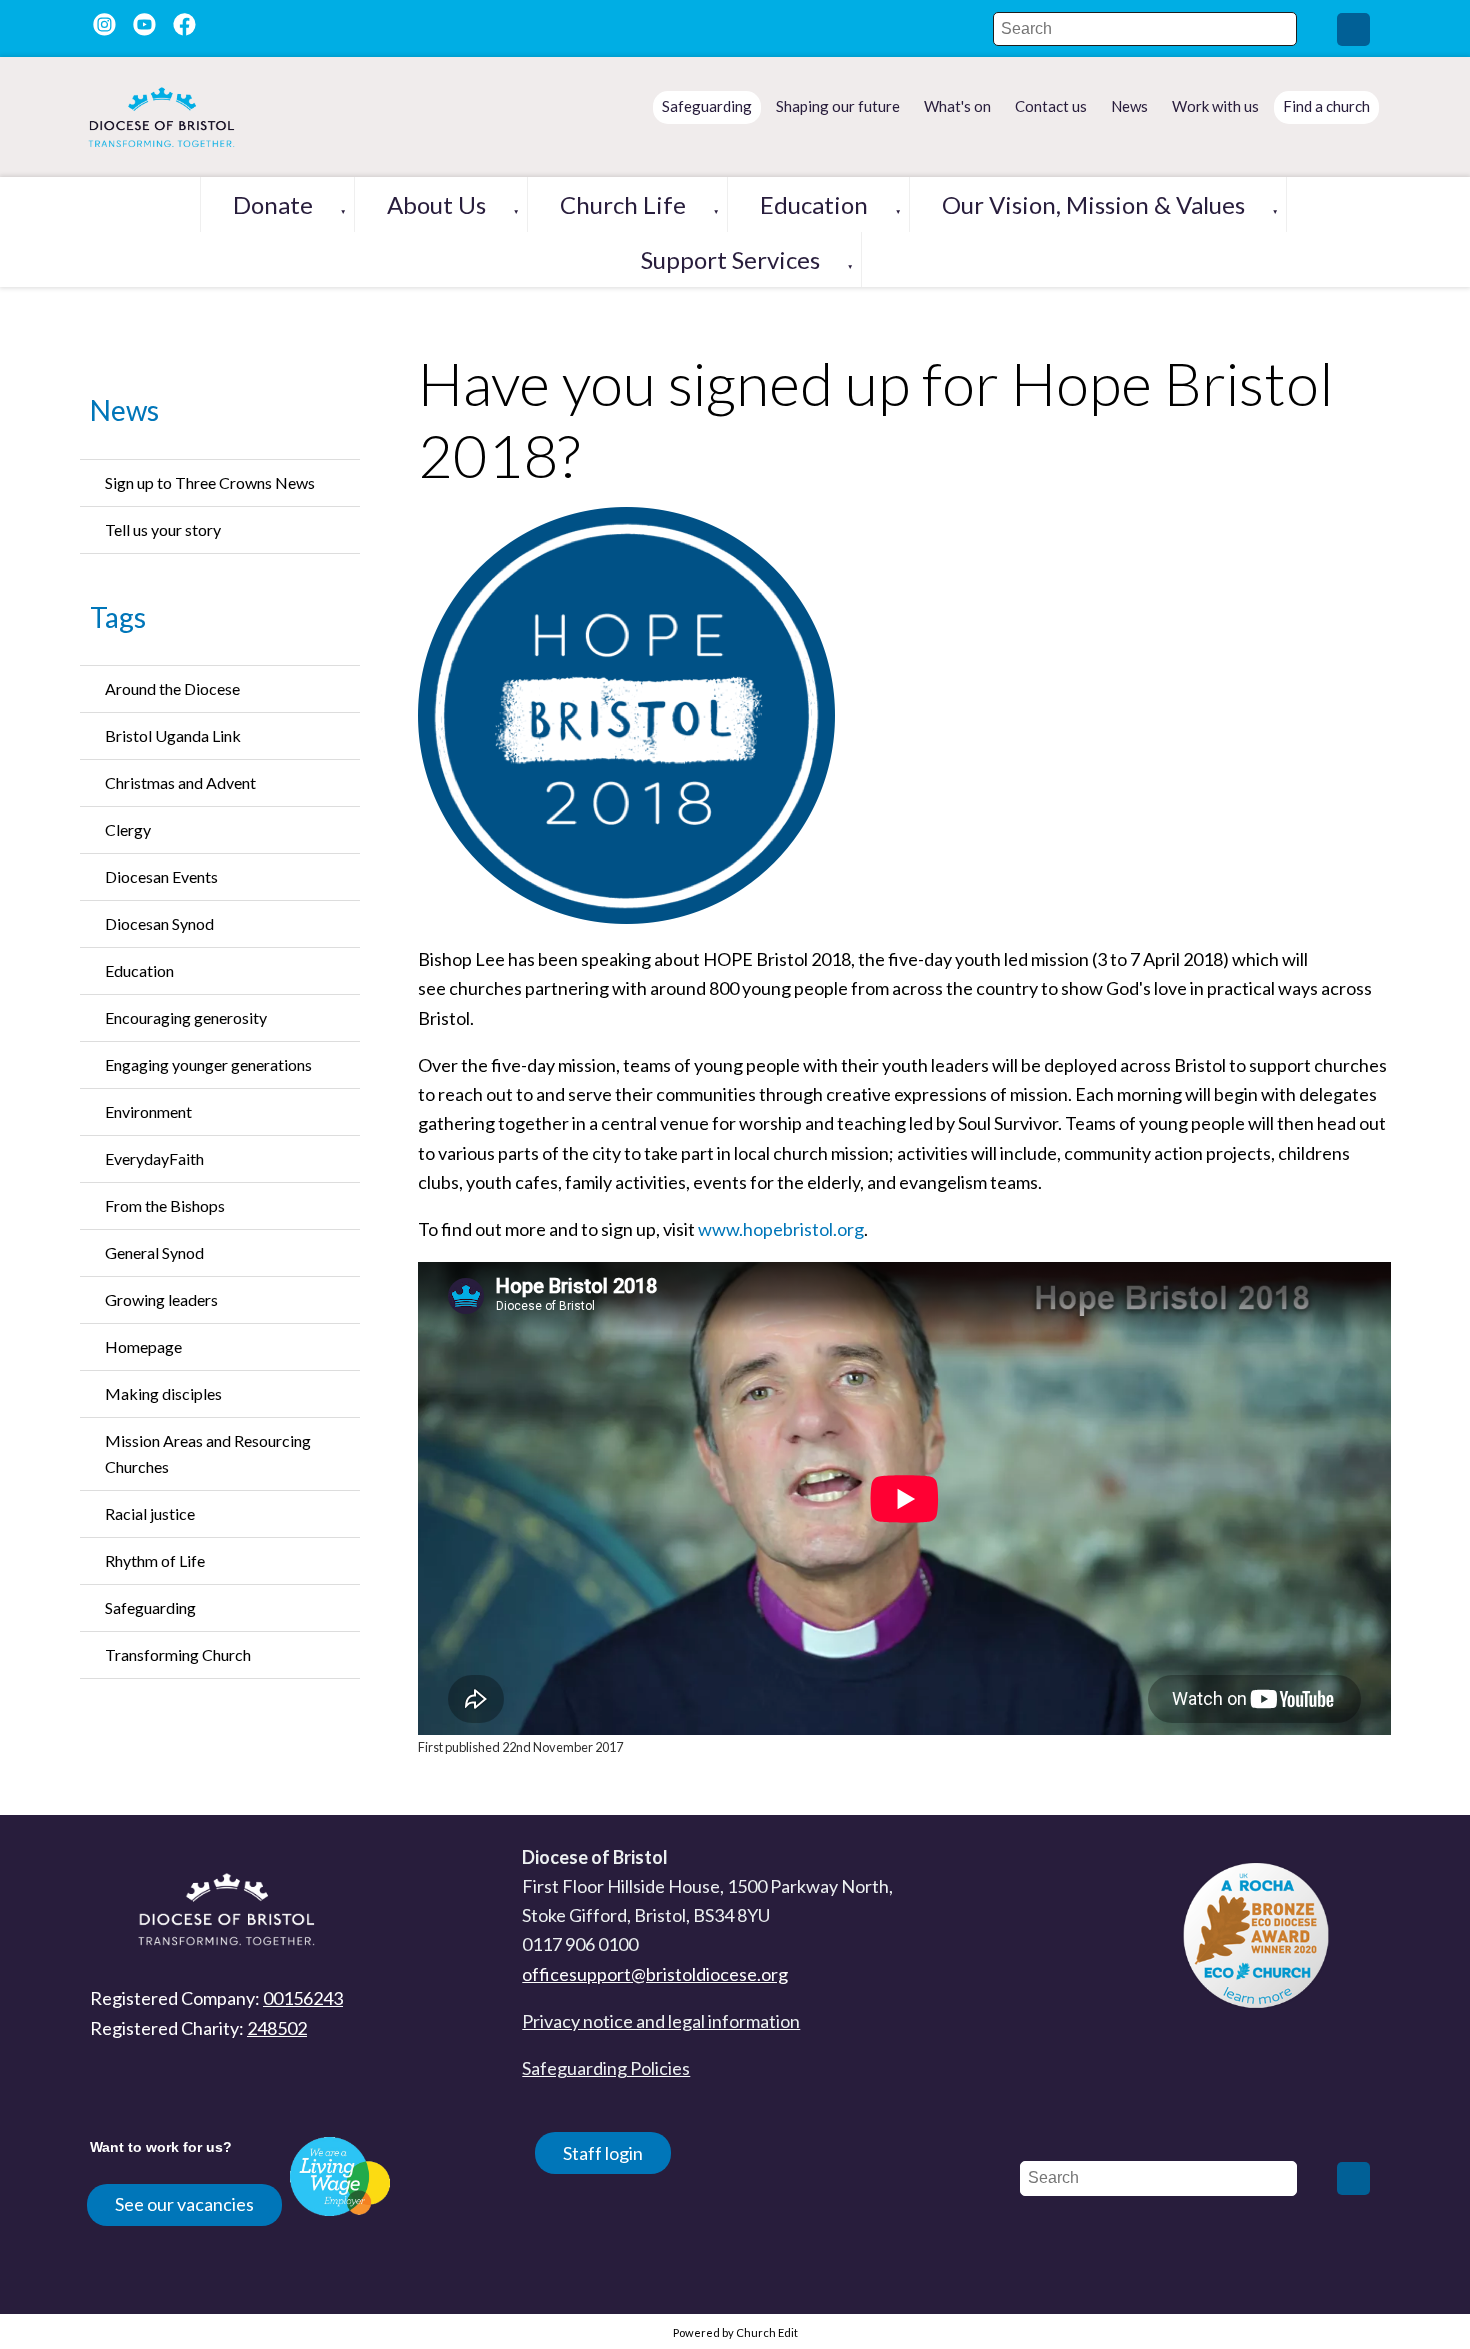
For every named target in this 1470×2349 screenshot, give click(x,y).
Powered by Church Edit (735, 2332)
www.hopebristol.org (781, 1229)
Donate (273, 204)
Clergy (128, 829)
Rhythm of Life (155, 1560)
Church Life (623, 204)
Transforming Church (178, 1654)
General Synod (154, 1252)
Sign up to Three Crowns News (210, 482)
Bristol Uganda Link (173, 735)
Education (814, 204)
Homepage (143, 1346)
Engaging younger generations (208, 1064)
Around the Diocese (172, 688)
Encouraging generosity (186, 1017)
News (124, 410)
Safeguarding (150, 1607)
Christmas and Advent (180, 782)
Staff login (603, 2153)
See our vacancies (184, 2204)
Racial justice (150, 1513)
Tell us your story (163, 529)
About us (436, 204)
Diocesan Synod (159, 923)
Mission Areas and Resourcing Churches (208, 1453)
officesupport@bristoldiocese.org (655, 1974)
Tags (118, 617)
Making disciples (163, 1393)
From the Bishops (165, 1205)
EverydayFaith (154, 1158)
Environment (148, 1111)
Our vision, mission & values (1093, 204)
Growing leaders (161, 1299)
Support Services (730, 259)
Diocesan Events (161, 876)
